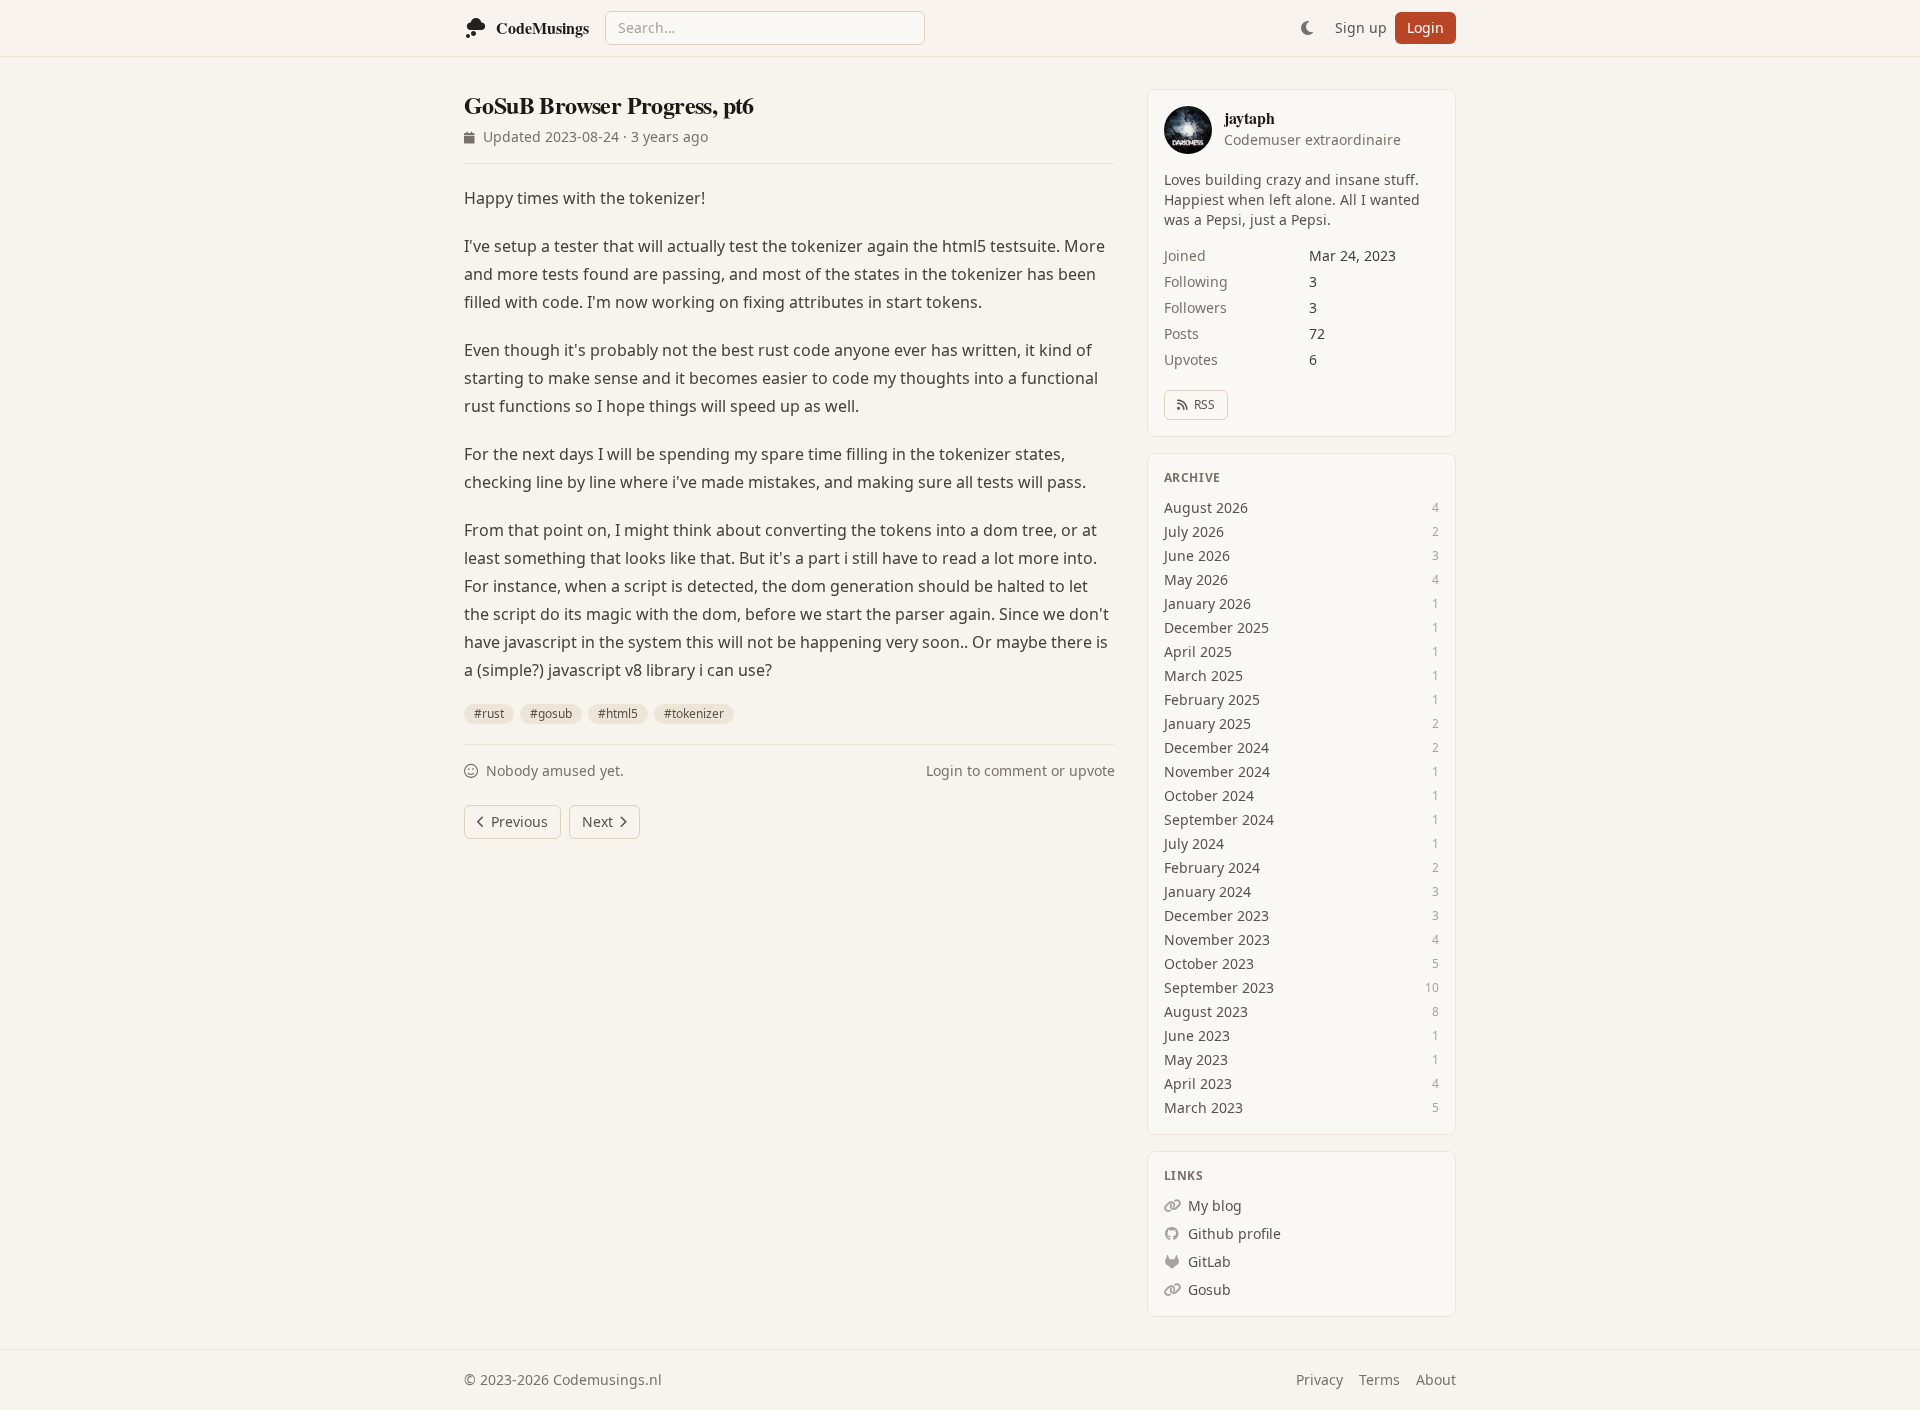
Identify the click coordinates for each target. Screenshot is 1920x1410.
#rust (489, 713)
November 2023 (1217, 939)
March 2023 (1203, 1107)
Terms (1379, 1379)
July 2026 (1194, 531)
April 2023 (1198, 1083)
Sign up (1361, 27)
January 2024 (1207, 891)
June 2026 (1197, 555)
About (1436, 1379)
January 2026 (1207, 603)
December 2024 (1216, 747)
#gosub (551, 713)
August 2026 (1206, 507)
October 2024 (1209, 795)
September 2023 (1219, 987)
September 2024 (1219, 819)
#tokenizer (694, 713)
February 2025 (1212, 699)
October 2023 (1209, 963)
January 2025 (1207, 723)
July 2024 (1194, 843)
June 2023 (1197, 1035)
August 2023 (1206, 1011)
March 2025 (1203, 675)
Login (1425, 27)
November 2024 (1217, 771)
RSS (1204, 404)
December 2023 (1216, 915)
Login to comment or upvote (1020, 770)
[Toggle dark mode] (1307, 28)
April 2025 (1198, 651)
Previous (519, 821)
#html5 (618, 713)
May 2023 (1196, 1059)
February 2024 (1212, 867)
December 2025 (1216, 627)
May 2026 (1196, 579)
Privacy (1319, 1379)
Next (597, 821)
